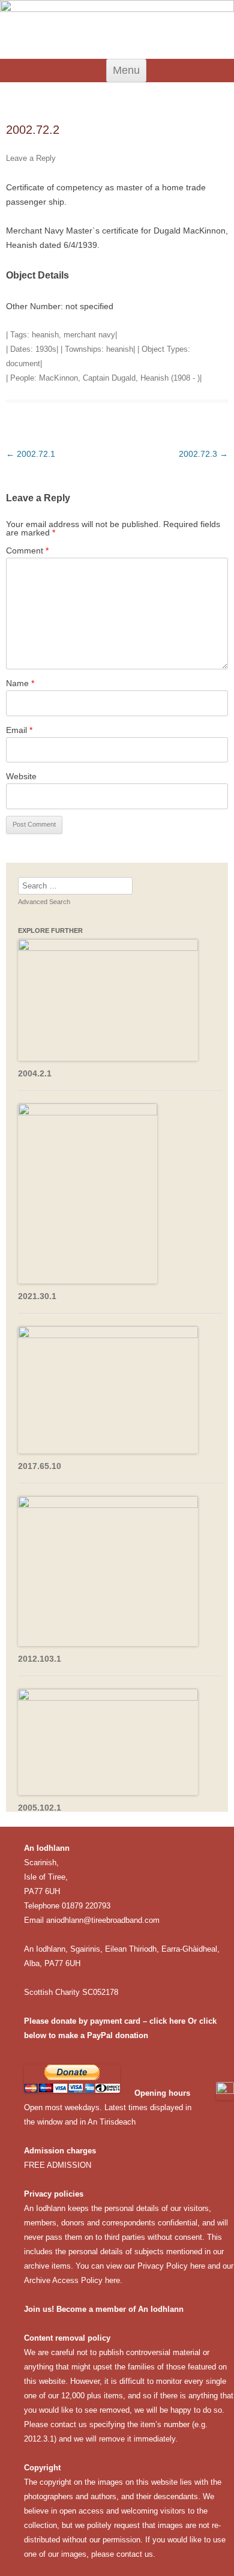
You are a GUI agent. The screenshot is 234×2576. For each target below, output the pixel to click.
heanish (45, 335)
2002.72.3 (203, 454)
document (23, 363)
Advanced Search (44, 902)
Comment (27, 550)
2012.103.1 (40, 1659)
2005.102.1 (40, 1808)
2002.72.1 (31, 454)
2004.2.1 (35, 1073)
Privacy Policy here (171, 2266)
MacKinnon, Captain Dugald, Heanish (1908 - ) (119, 378)
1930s (46, 349)
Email (19, 730)
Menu (126, 70)
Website (21, 776)
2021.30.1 (37, 1296)
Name (20, 683)
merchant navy (89, 335)
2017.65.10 (40, 1466)
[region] (117, 29)
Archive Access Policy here (72, 2280)
